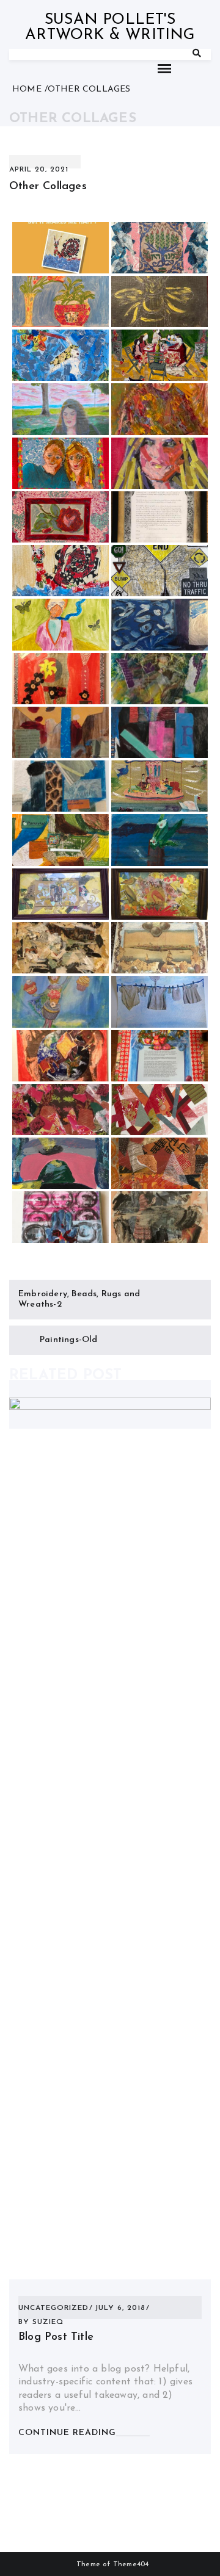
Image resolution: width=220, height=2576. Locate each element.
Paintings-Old (69, 1340)
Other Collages (48, 187)
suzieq (48, 2322)
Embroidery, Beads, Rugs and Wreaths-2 (79, 1300)
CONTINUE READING (67, 2433)
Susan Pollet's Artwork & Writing (110, 27)
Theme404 (131, 2564)
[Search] (197, 54)
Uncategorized (53, 2308)
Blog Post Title (56, 2337)
